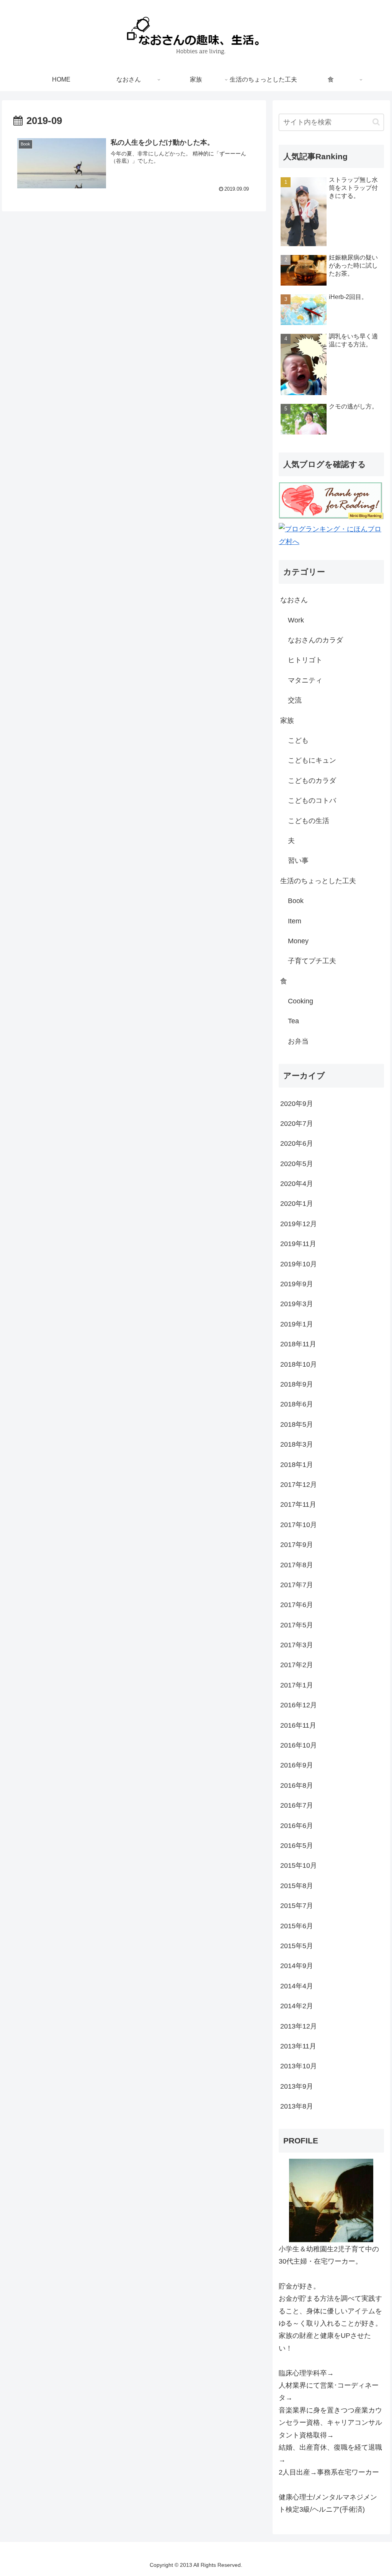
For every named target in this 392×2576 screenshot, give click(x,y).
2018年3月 (297, 1444)
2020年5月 (297, 1164)
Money (298, 941)
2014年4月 (297, 1986)
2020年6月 (297, 1143)
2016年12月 (299, 1705)
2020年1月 (297, 1204)
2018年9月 (297, 1384)
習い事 (298, 861)
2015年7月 (297, 1906)
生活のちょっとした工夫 (318, 881)
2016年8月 (297, 1785)
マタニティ (305, 680)
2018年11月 (298, 1344)
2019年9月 (297, 1284)
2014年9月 (297, 1966)
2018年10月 (299, 1364)
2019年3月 (297, 1304)
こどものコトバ (312, 800)
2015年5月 (297, 1946)
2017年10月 (299, 1525)
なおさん (294, 600)
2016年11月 (298, 1725)
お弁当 (298, 1041)
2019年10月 (299, 1264)
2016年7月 (297, 1805)
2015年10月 (299, 1865)
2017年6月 (297, 1605)
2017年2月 (297, 1665)
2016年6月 (297, 1826)
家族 (287, 720)
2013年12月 (299, 2026)
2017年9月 (297, 1545)
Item (295, 921)
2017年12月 (299, 1485)
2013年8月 (297, 2106)
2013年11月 (298, 2046)
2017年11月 (298, 1504)
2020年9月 (297, 1104)
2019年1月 (297, 1324)
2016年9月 (297, 1765)
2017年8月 (297, 1565)
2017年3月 (297, 1645)
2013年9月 (297, 2086)
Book (296, 901)
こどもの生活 (309, 821)
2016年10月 (299, 1745)
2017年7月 (297, 1585)
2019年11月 (298, 1244)
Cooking (301, 1001)
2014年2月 (297, 2006)
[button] (376, 122)
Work (296, 620)
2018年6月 (297, 1404)
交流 (295, 700)
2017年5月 (297, 1625)
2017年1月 (297, 1685)
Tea (293, 1021)
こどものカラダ (312, 781)
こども (298, 740)
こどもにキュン (312, 760)
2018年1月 (297, 1465)
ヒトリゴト (305, 660)
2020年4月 (297, 1184)
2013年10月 (299, 2066)
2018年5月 (297, 1424)
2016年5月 (297, 1846)
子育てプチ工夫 (312, 961)
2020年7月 (297, 1124)
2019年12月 (299, 1224)
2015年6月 (297, 1926)
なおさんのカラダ (315, 640)
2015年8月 (297, 1886)
